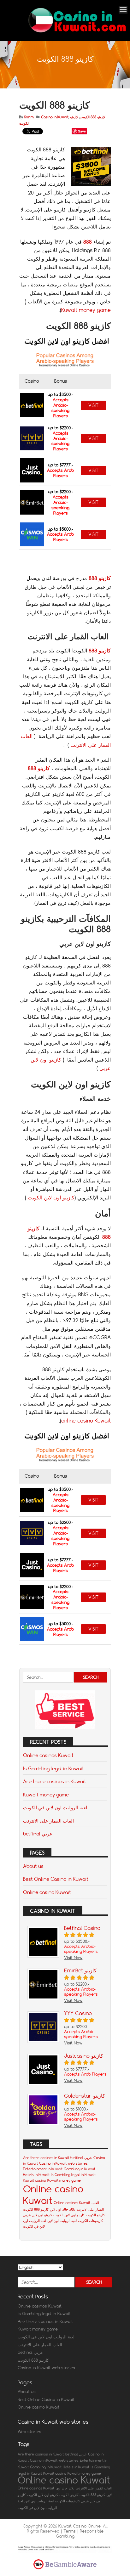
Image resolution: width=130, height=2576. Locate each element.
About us (33, 1866)
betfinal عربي (38, 1834)
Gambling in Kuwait (80, 2169)
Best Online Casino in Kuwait (56, 1879)
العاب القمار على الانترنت (48, 1821)
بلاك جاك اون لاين (62, 2209)
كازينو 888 (100, 578)
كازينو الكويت (95, 2215)
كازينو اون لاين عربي (38, 2215)
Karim (29, 117)
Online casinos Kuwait (48, 1755)
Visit (93, 405)
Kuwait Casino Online (80, 2526)
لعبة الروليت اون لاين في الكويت (55, 1807)
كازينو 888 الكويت (92, 117)
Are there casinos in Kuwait (55, 1781)
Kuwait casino (35, 2180)
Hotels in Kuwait (36, 2175)
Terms (70, 2531)
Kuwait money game (86, 310)
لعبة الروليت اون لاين (62, 2221)
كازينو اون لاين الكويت (51, 1198)
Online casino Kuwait (47, 1892)
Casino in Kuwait (55, 117)
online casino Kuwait (86, 1421)
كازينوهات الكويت (90, 2221)
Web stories (30, 2432)
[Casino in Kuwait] (78, 33)
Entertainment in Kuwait (43, 2169)
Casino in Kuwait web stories (63, 2163)
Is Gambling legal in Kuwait (53, 1768)
